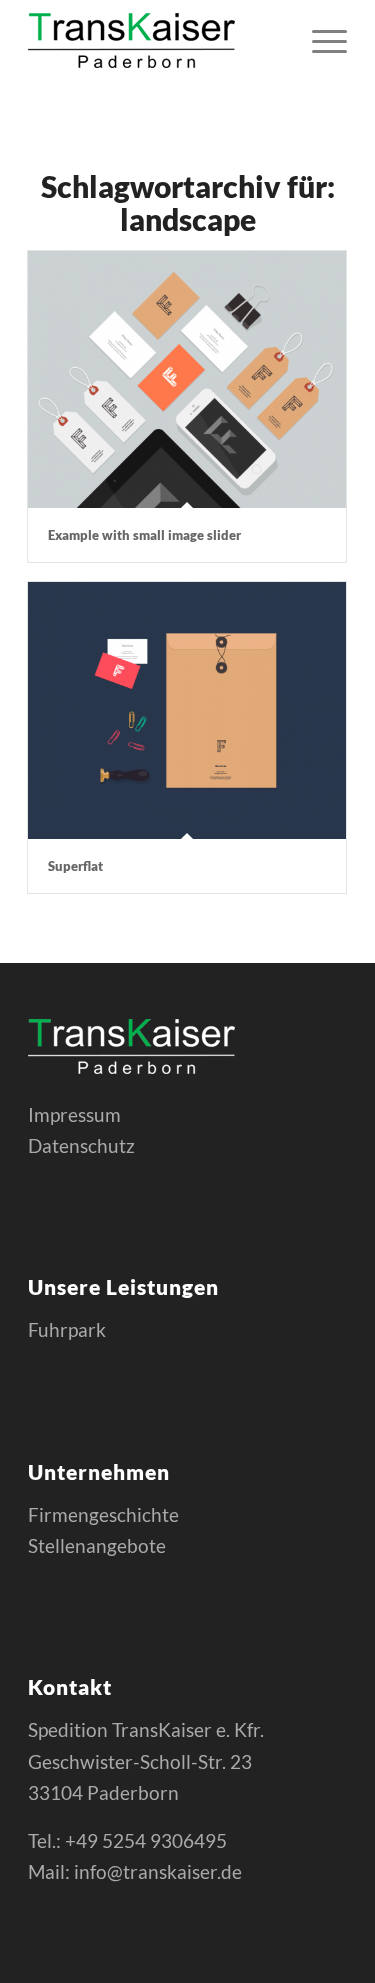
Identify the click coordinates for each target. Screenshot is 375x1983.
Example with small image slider (144, 535)
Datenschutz (81, 1145)
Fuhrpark (67, 1329)
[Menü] (319, 40)
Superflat (75, 866)
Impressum (74, 1114)
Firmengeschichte (103, 1514)
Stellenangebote (97, 1545)
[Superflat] (187, 710)
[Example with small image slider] (187, 379)
